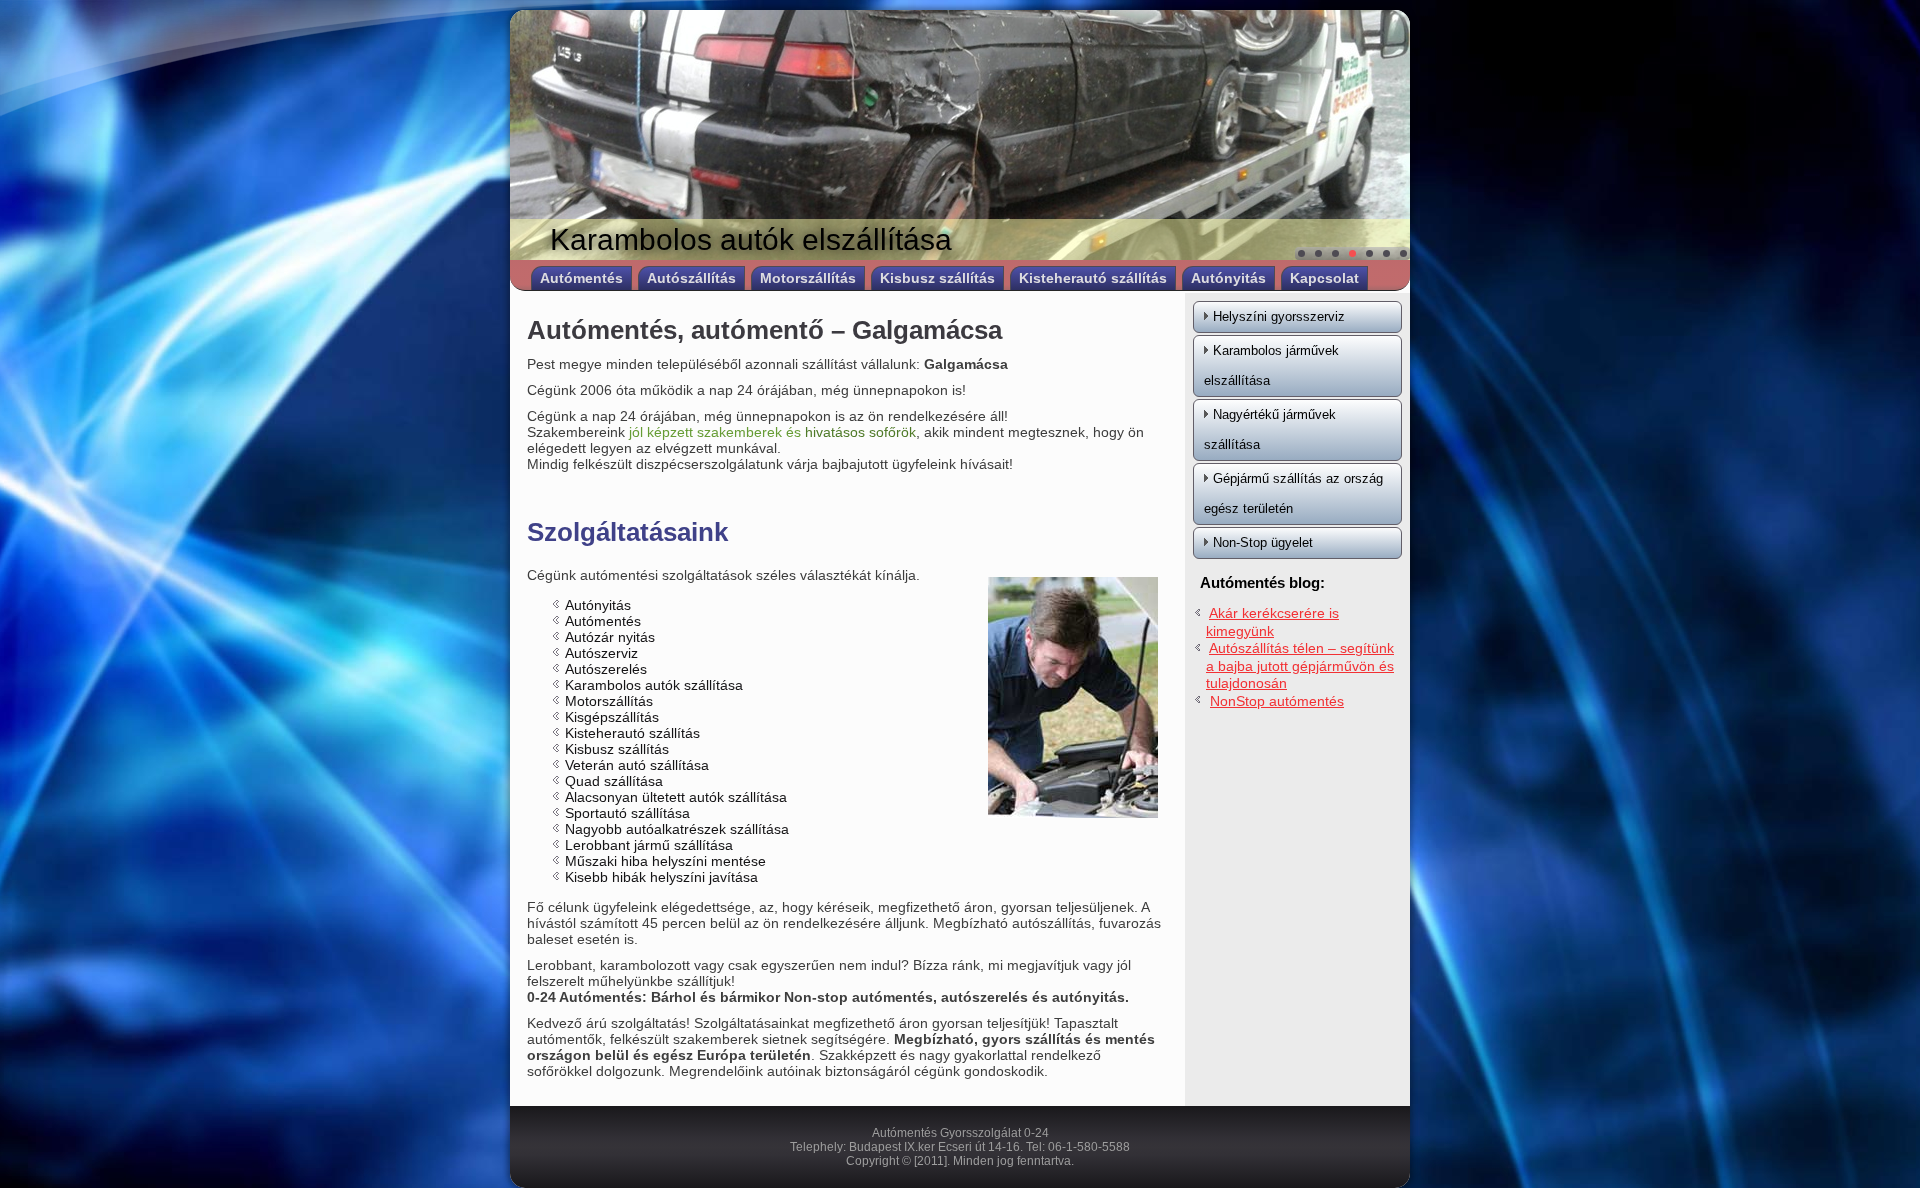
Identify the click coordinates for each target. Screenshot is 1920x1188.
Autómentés (581, 278)
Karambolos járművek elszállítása (1271, 365)
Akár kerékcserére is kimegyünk (1272, 622)
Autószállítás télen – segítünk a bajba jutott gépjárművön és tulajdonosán (1300, 665)
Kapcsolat (1324, 278)
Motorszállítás (808, 278)
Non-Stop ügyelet (1263, 542)
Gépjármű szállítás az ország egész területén (1293, 493)
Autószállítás (691, 278)
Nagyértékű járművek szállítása (1270, 429)
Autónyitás (1228, 278)
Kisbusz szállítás (937, 278)
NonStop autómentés (1277, 701)
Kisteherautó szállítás (1093, 278)
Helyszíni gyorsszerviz (1279, 316)
